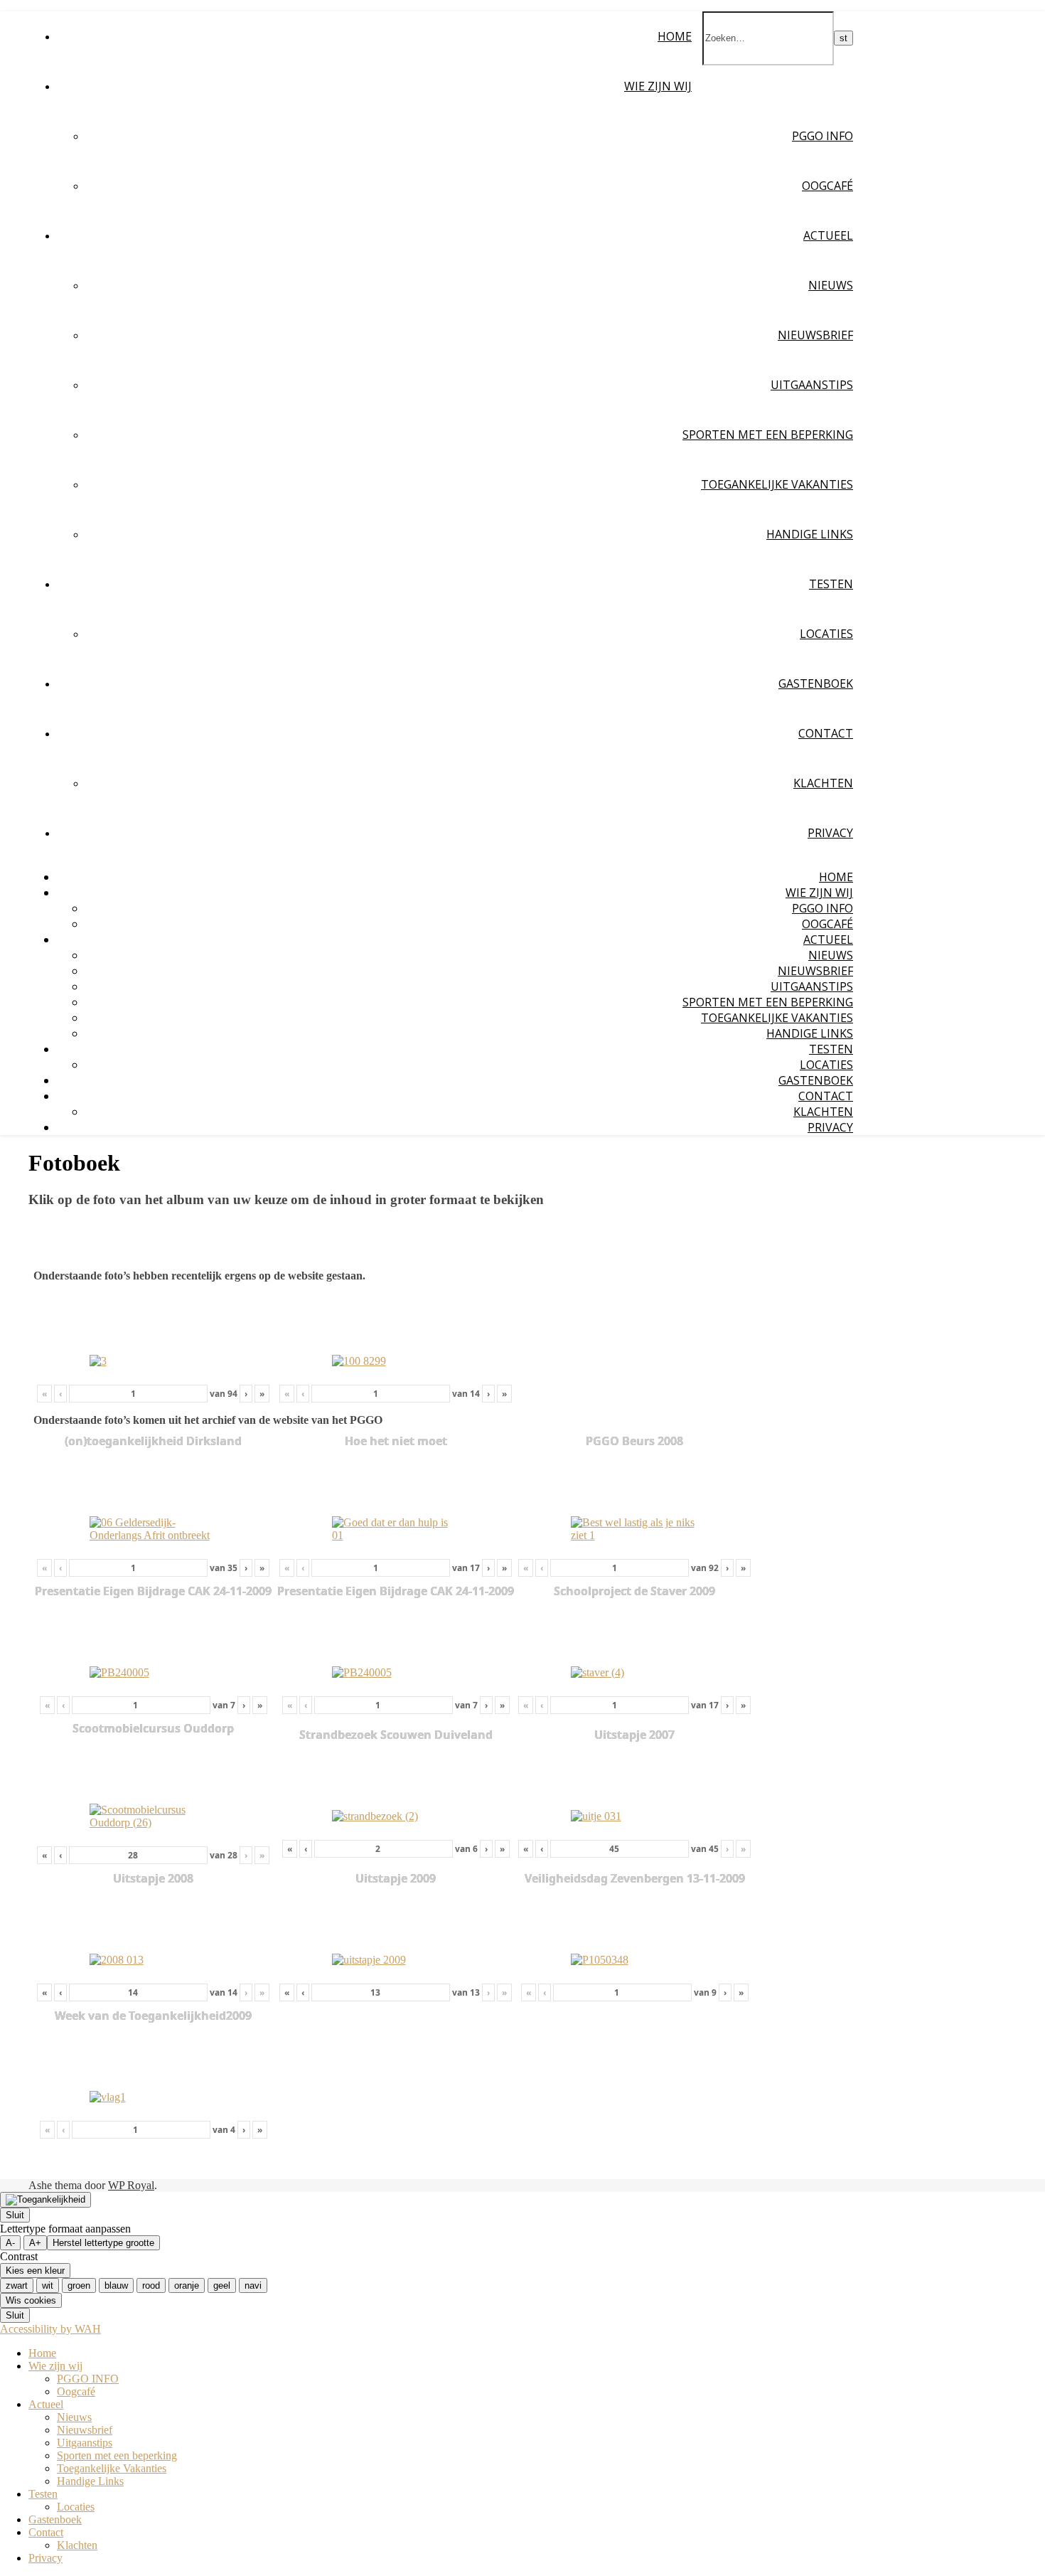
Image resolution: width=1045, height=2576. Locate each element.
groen (79, 2285)
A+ (35, 2243)
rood (151, 2285)
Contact (826, 733)
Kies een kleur (35, 2271)
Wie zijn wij (658, 86)
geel (222, 2285)
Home (675, 36)
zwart (17, 2285)
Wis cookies (31, 2300)
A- (10, 2243)
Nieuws (831, 285)
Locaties (826, 634)
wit (48, 2285)
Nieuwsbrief (815, 335)
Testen (831, 584)
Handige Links (810, 534)
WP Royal (131, 2185)
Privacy (830, 833)
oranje (187, 2285)
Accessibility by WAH (50, 2329)
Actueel (828, 235)
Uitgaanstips (812, 385)
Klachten (823, 783)
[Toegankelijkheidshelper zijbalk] (45, 2200)
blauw (116, 2285)
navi (253, 2285)
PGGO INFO (822, 136)
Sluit (15, 2215)
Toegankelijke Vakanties (777, 484)
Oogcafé (827, 186)
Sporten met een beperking (768, 435)
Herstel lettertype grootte (103, 2243)
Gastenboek (816, 683)
